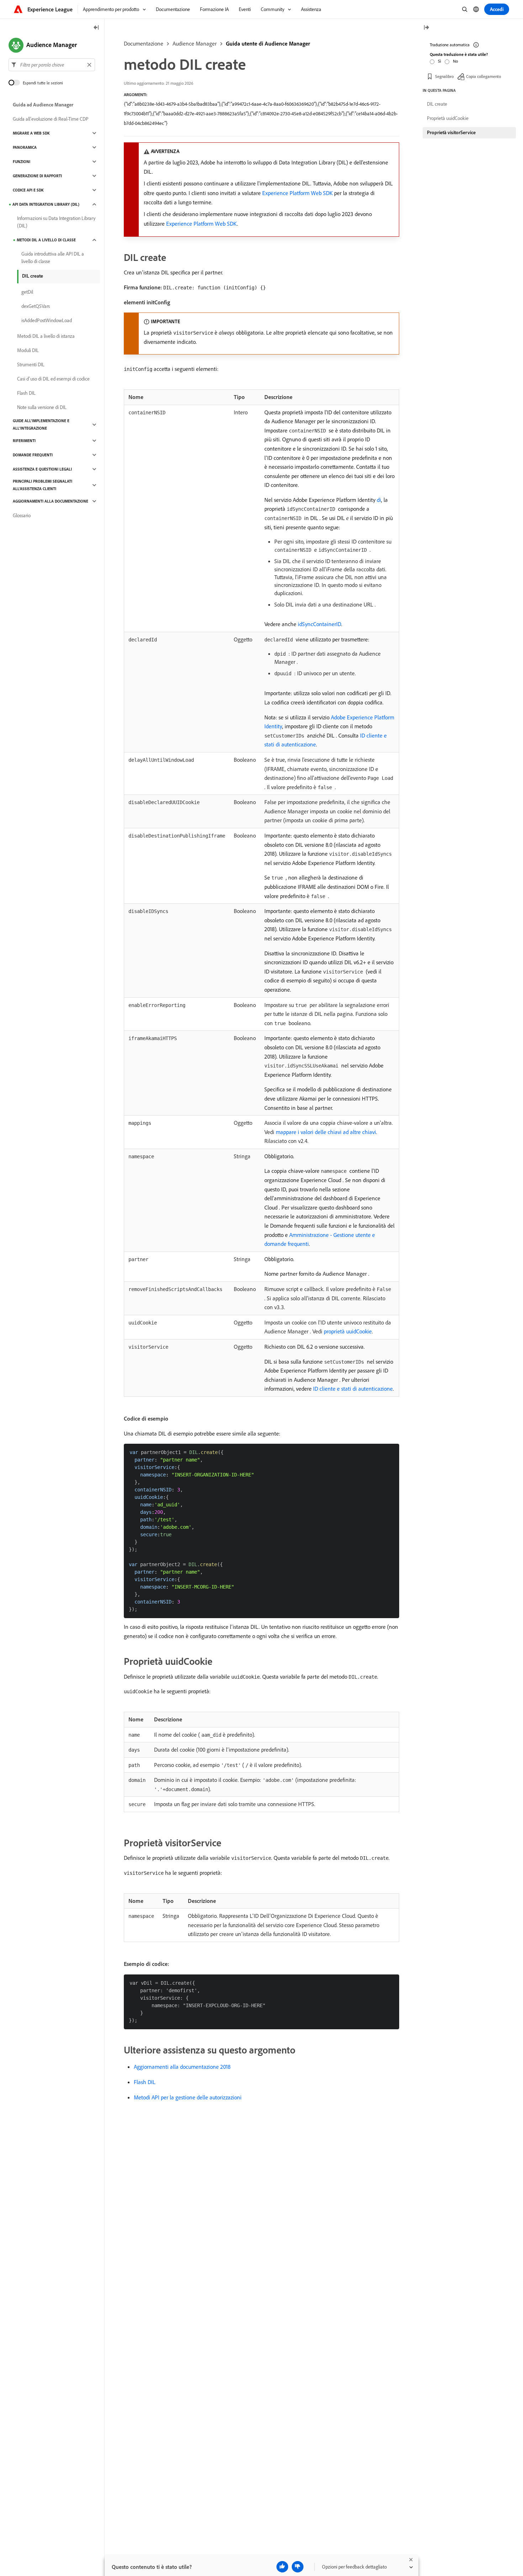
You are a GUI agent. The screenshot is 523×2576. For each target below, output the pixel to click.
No (455, 61)
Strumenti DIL (31, 364)
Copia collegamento (484, 76)
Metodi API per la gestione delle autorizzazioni (188, 2097)
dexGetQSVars (36, 306)
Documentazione (144, 43)
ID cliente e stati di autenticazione (353, 1389)
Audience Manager (195, 43)
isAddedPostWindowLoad (47, 320)
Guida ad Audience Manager (43, 105)
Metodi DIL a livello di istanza (46, 336)
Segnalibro (444, 76)
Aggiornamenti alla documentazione (51, 501)
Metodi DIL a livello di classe (46, 240)
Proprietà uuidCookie (448, 118)
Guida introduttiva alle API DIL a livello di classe (53, 258)
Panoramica (25, 147)
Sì (440, 61)
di (379, 500)
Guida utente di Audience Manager (268, 43)
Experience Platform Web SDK (297, 193)
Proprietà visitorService (451, 132)
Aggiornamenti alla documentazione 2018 (182, 2067)
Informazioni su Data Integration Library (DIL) (56, 222)
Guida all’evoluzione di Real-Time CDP (51, 119)
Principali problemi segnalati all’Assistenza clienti (43, 485)
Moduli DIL (28, 350)
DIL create (33, 276)
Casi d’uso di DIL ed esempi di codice (53, 379)
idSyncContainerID (319, 624)
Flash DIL (145, 2082)
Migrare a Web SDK (31, 133)
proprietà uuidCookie (348, 1331)
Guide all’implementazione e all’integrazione (41, 424)
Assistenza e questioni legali (42, 469)
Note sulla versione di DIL (42, 407)
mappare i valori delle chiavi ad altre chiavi (326, 1132)
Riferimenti (24, 441)
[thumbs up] (282, 2567)
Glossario (22, 515)
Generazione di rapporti (37, 176)
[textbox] (52, 65)
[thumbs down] (298, 2567)
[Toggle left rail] (96, 28)
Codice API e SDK (28, 190)
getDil (27, 292)
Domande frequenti (33, 455)
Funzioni (22, 162)
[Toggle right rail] (426, 28)
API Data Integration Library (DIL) (46, 204)
